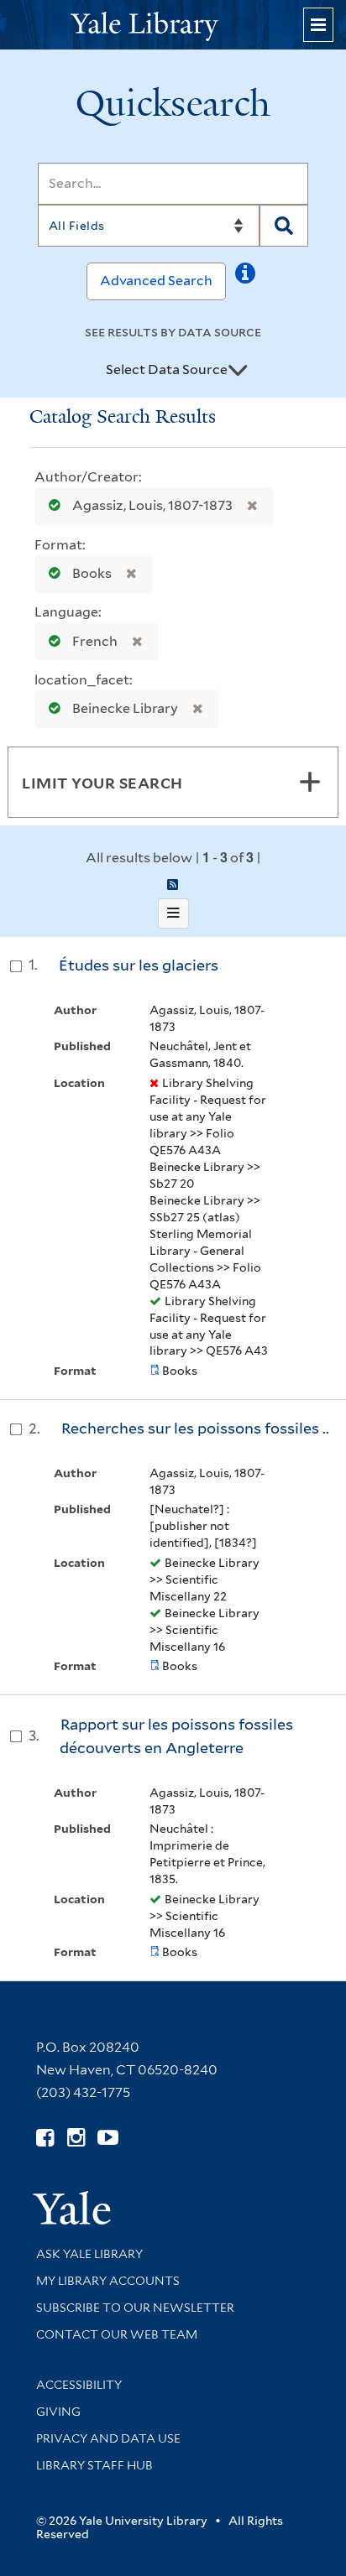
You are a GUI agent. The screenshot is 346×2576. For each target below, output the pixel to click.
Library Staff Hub (94, 2465)
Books (92, 573)
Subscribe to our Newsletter (135, 2308)
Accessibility (79, 2385)
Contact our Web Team (117, 2334)
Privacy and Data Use (108, 2438)
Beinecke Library (125, 708)
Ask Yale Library (89, 2254)
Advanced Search (156, 281)
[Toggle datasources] (238, 371)
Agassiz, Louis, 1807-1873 (152, 505)
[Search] (284, 226)
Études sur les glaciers (139, 965)
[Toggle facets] (310, 782)
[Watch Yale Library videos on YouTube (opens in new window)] (108, 2138)
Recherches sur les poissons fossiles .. (195, 1428)
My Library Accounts (108, 2281)
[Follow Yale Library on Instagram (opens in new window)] (76, 2138)
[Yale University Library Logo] (173, 25)
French (95, 641)
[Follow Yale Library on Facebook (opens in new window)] (45, 2138)
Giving (58, 2412)
